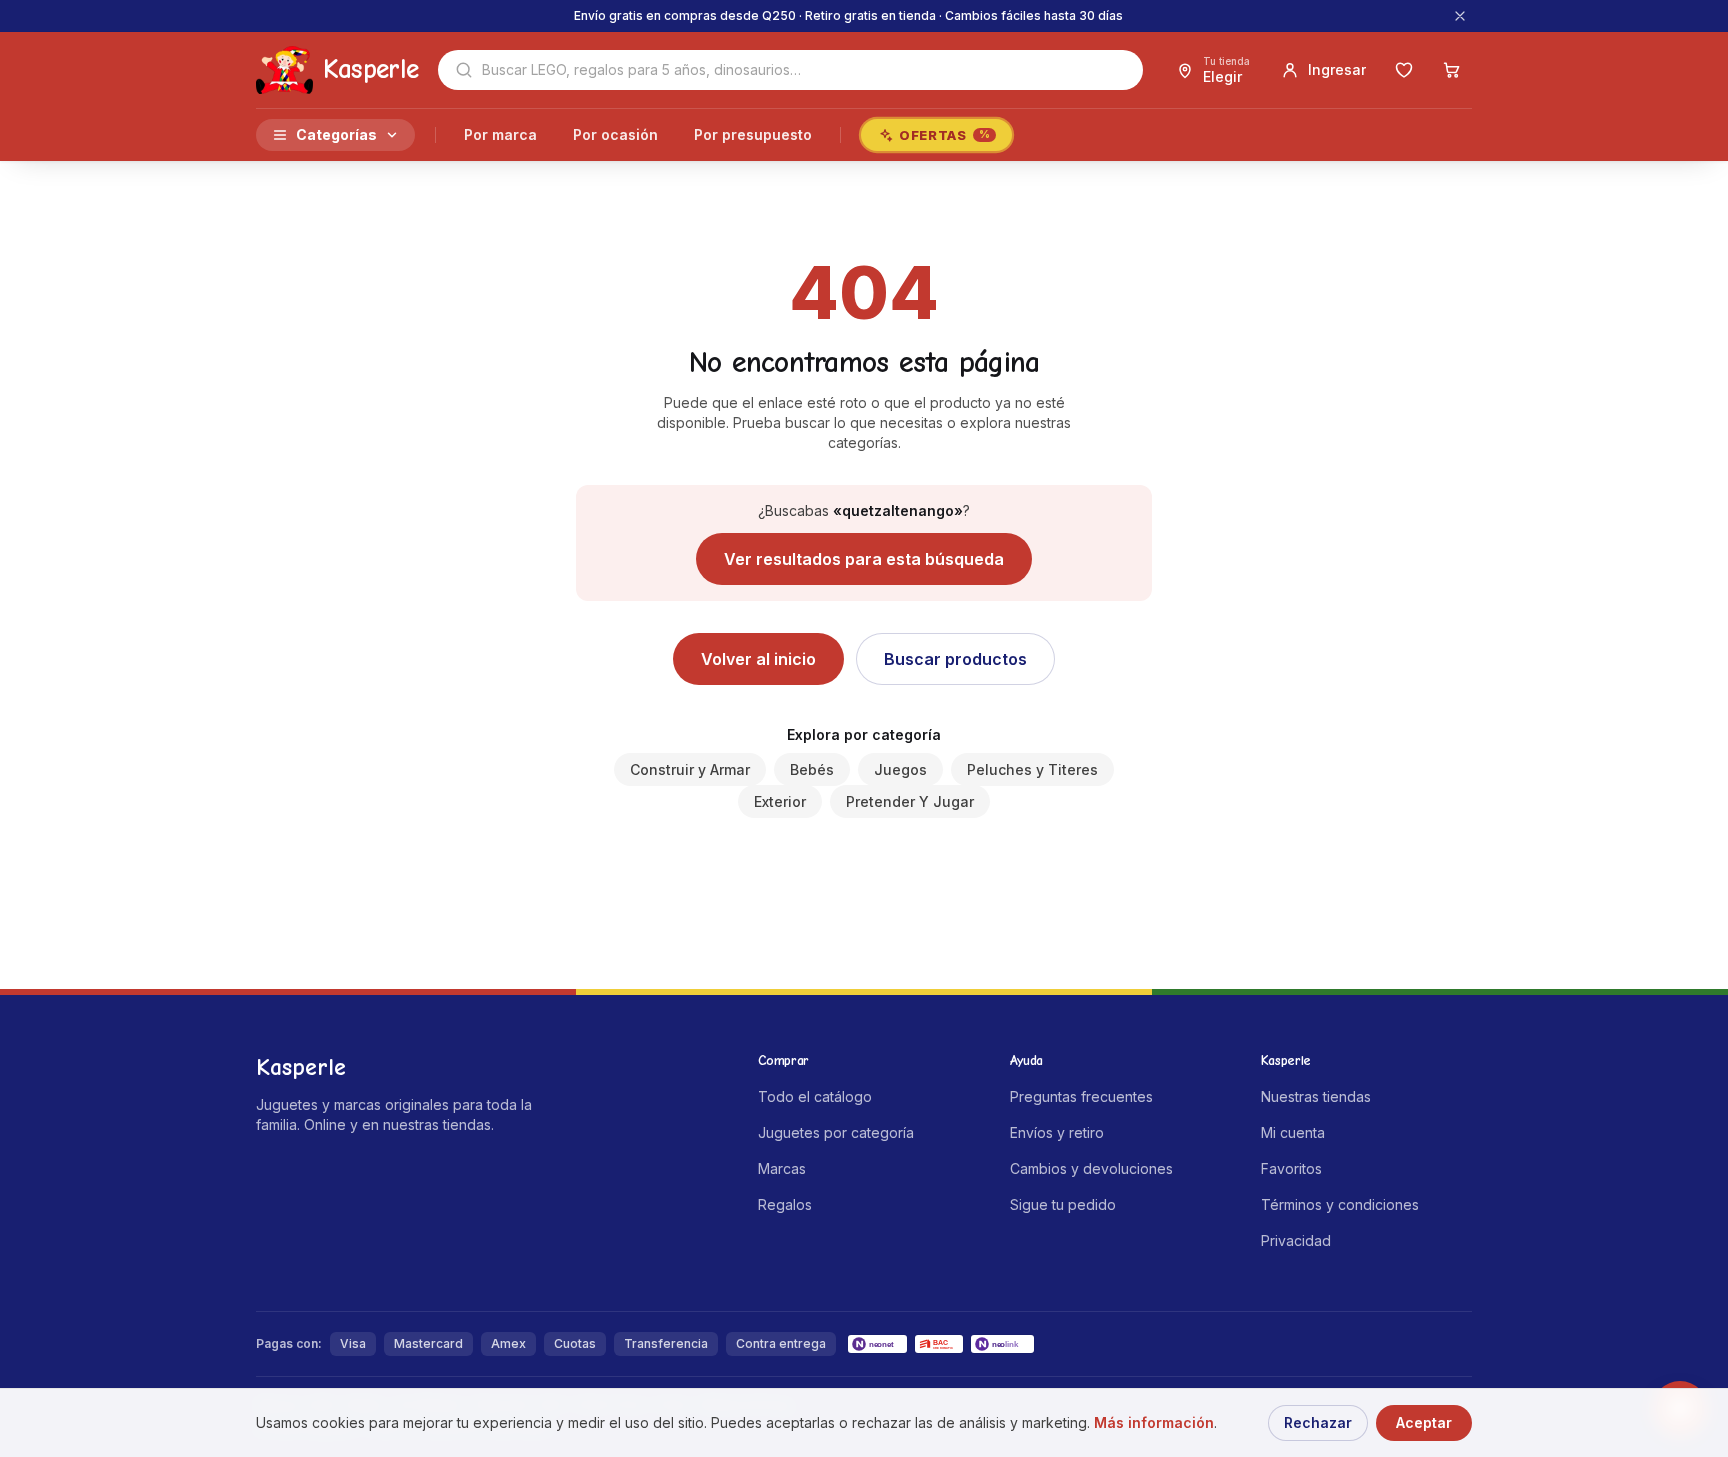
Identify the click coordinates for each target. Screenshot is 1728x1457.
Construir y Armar (690, 769)
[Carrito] (1452, 70)
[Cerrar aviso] (1460, 16)
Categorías (336, 134)
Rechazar (1318, 1422)
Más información (1154, 1422)
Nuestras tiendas (1316, 1096)
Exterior (780, 801)
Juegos (900, 769)
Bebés (812, 769)
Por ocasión (615, 134)
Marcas (782, 1168)
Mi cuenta (1293, 1132)
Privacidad (1296, 1240)
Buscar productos (955, 659)
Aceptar (1424, 1422)
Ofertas (944, 135)
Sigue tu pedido (1063, 1204)
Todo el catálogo (815, 1096)
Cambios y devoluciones (1091, 1168)
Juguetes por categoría (836, 1132)
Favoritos (1291, 1168)
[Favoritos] (1404, 70)
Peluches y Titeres (1032, 769)
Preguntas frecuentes (1081, 1096)
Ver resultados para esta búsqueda (864, 559)
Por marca (500, 134)
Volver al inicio (758, 659)
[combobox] (790, 70)
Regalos (785, 1204)
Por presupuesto (753, 134)
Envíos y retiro (1057, 1132)
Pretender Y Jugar (910, 801)
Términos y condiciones (1340, 1204)
